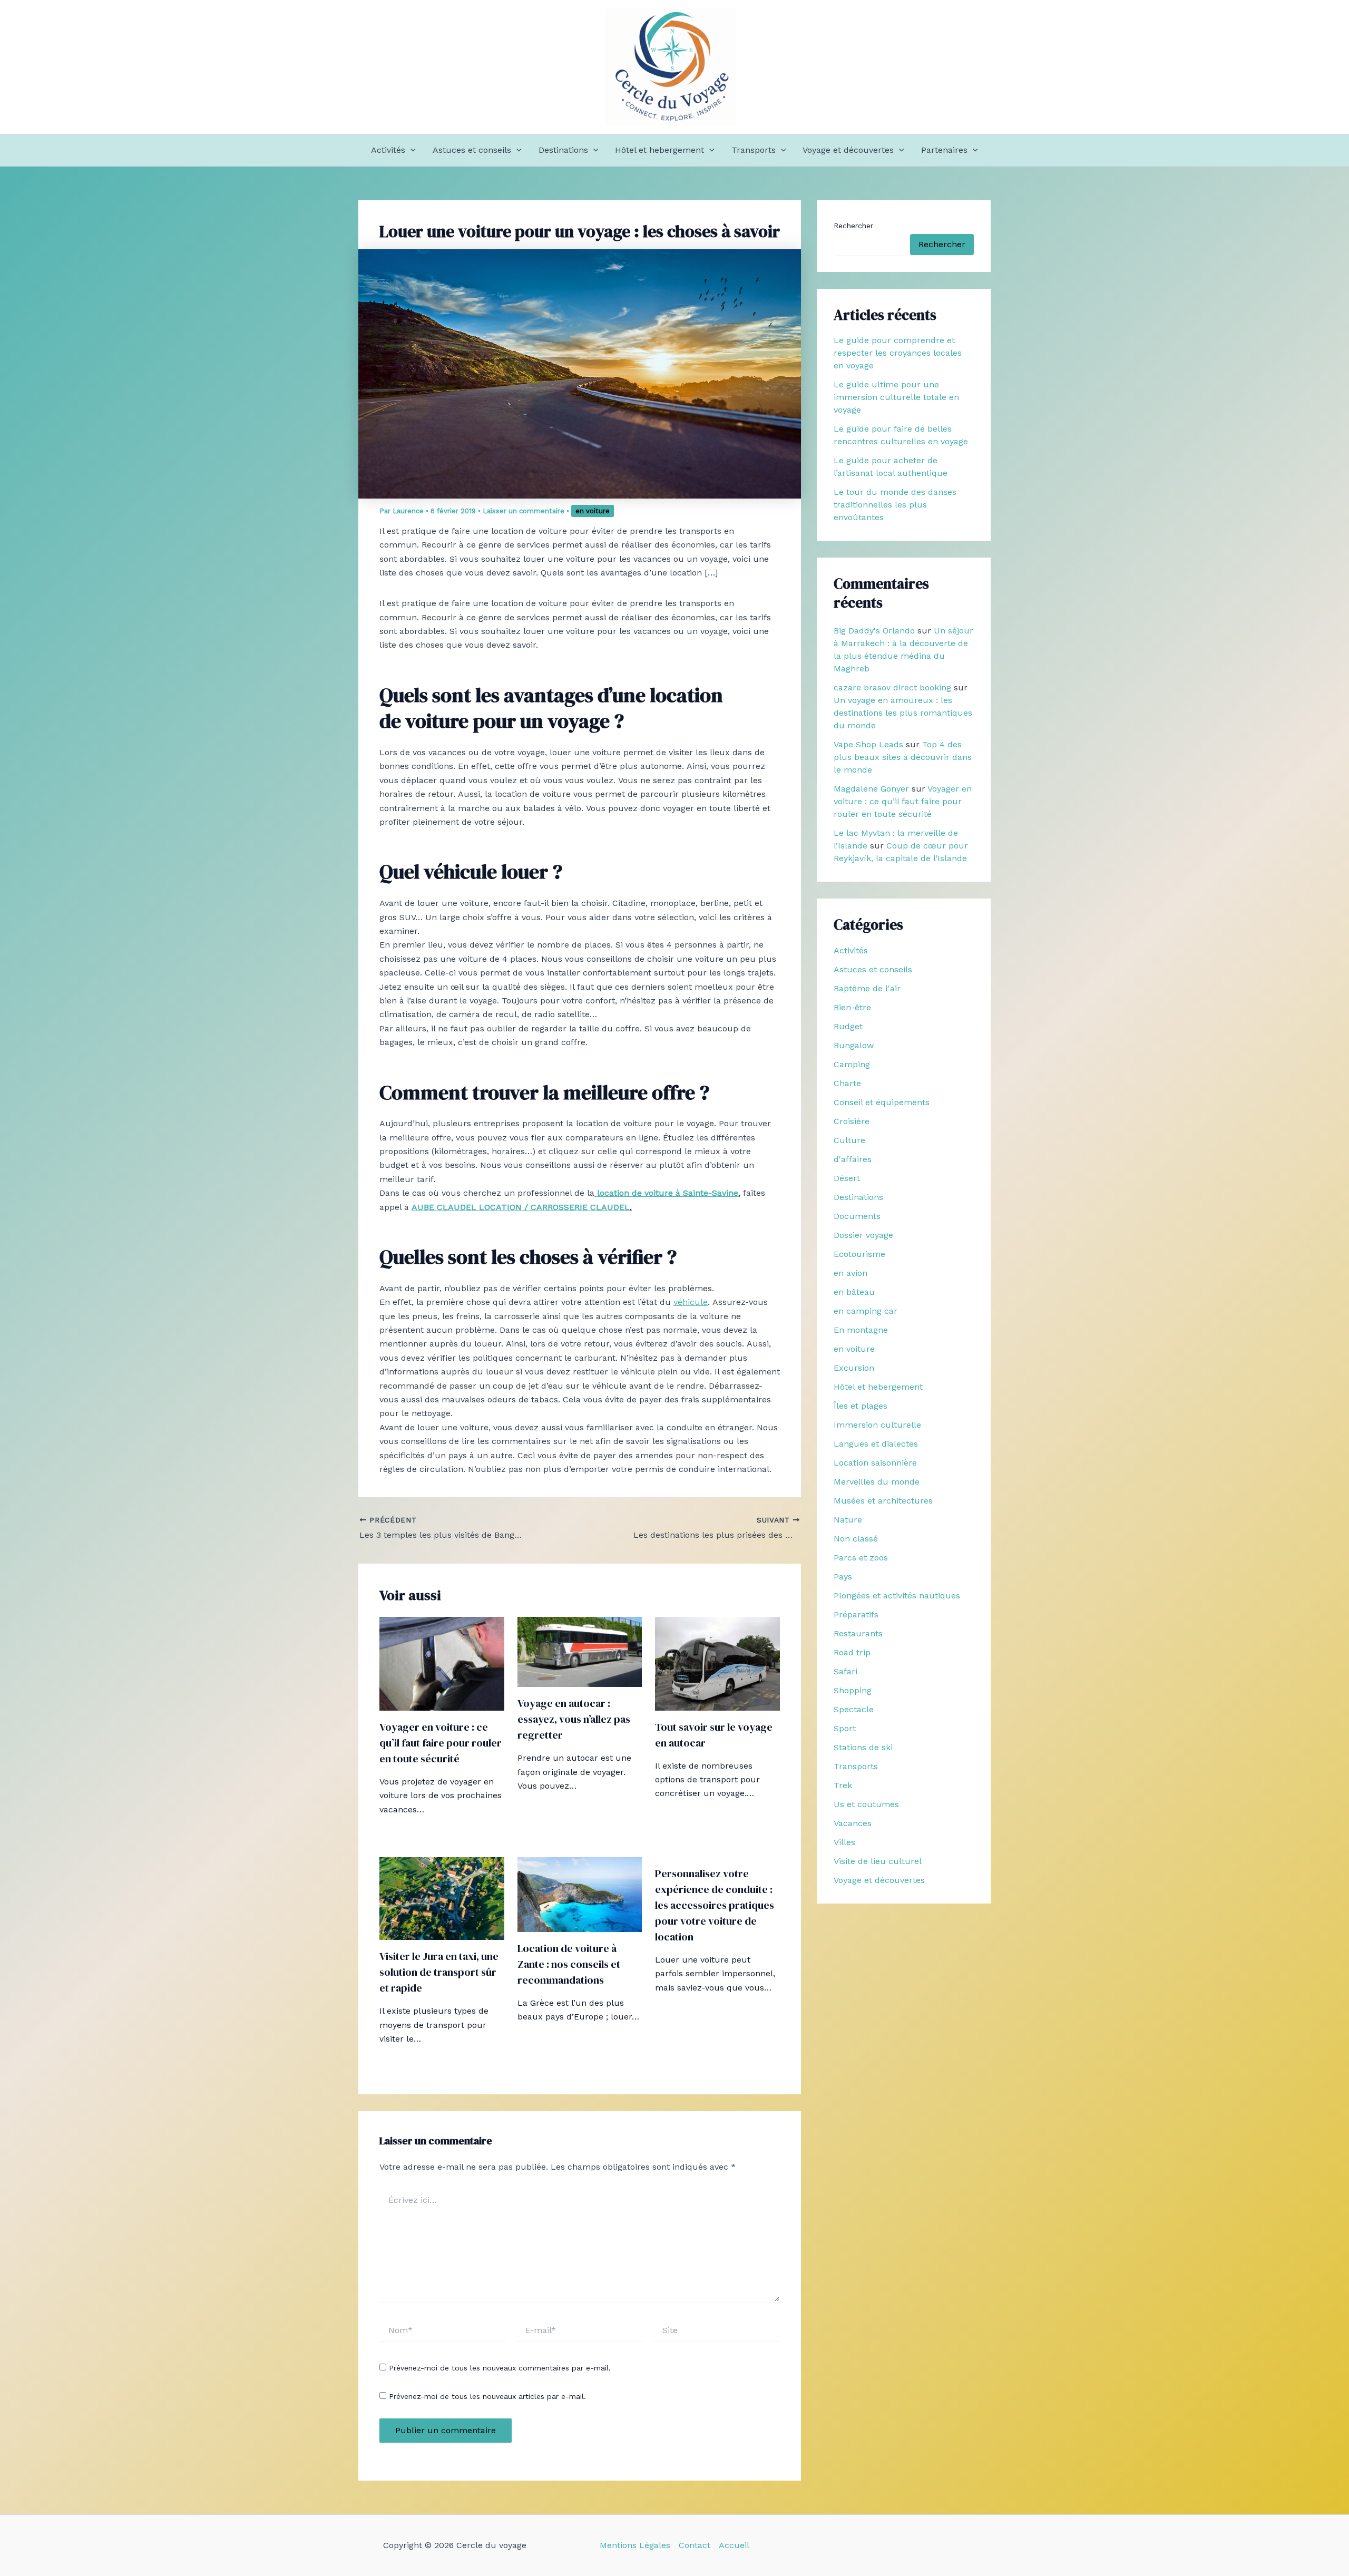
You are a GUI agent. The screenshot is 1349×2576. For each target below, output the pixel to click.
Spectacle (854, 1709)
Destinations (563, 150)
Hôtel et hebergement (659, 150)
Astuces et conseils (472, 150)
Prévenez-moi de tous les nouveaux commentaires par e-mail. (500, 2368)
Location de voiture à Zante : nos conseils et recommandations (569, 1964)
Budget (848, 1026)
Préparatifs (856, 1614)
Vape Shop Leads (868, 744)
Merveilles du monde (877, 1482)
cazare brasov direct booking (892, 687)
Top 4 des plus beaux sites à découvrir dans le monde (903, 757)
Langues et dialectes (876, 1444)
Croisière (852, 1121)
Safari (845, 1671)
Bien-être (852, 1007)
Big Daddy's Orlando (874, 631)
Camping (852, 1064)
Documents (857, 1216)
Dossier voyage (863, 1235)
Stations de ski (863, 1747)
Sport (845, 1728)
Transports (754, 150)
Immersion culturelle (877, 1425)
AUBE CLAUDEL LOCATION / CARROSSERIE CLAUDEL (521, 1207)
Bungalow (854, 1045)
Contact (695, 2545)
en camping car (866, 1311)
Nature (848, 1520)
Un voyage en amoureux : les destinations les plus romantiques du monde (903, 713)
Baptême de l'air (867, 988)
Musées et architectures (883, 1501)
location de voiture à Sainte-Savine (666, 1193)
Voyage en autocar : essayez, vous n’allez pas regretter (574, 1719)
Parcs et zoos (861, 1558)
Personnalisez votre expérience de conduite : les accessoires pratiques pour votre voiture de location (715, 1905)
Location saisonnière (875, 1463)
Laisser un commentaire (524, 511)
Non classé (856, 1539)
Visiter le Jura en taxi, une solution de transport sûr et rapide (439, 1972)
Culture (849, 1140)
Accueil (734, 2545)
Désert (847, 1178)
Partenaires (944, 150)
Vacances (853, 1823)
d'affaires (853, 1159)
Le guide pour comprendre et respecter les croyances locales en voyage (898, 353)
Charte (847, 1083)
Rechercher (853, 226)
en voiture (593, 511)
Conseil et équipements (882, 1102)
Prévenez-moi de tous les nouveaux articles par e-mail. (487, 2396)
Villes (844, 1842)
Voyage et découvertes (848, 150)
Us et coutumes (866, 1804)
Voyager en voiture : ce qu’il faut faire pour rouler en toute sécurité (441, 1743)
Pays (843, 1577)
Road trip (852, 1652)
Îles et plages (861, 1406)
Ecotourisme (859, 1254)
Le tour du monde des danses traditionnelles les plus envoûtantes (895, 505)
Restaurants (858, 1633)
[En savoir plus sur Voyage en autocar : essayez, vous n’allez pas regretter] (580, 1651)
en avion (851, 1273)
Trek (843, 1785)
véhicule (691, 1302)
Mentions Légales (635, 2545)
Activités (388, 150)
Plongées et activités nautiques (897, 1596)
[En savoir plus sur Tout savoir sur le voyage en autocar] (717, 1663)
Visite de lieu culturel (878, 1861)
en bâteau (854, 1292)
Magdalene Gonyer (871, 789)
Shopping (853, 1690)
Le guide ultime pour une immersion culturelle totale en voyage (896, 397)
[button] (410, 150)
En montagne (861, 1330)
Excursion (854, 1368)
